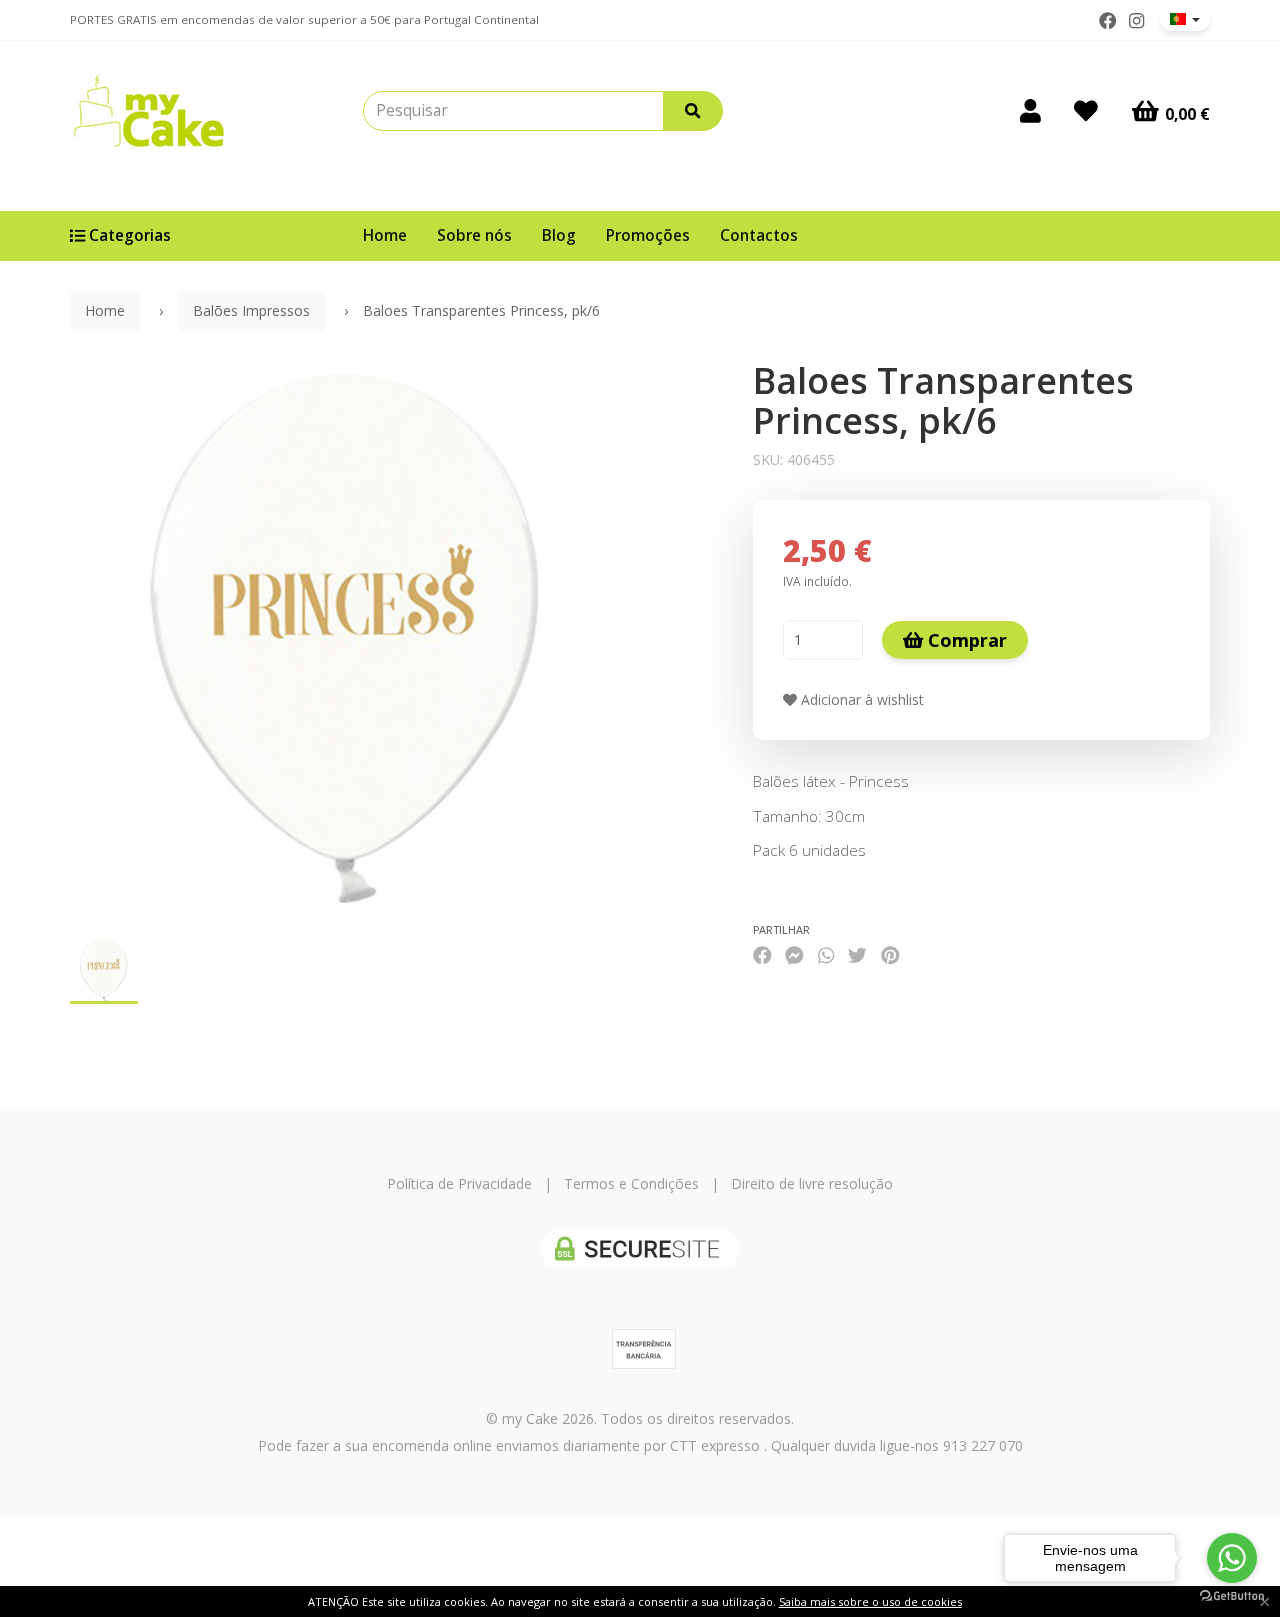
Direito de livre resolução (812, 1183)
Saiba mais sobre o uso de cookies (870, 1601)
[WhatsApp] (826, 955)
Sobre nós (474, 235)
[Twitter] (857, 955)
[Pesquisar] (693, 111)
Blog (559, 235)
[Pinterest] (890, 955)
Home (385, 235)
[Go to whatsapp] (1232, 1558)
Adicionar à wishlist (860, 699)
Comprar (965, 640)
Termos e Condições (631, 1183)
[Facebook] (1108, 21)
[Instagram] (1136, 21)
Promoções (648, 235)
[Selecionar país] (1185, 19)
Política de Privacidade (459, 1183)
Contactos (759, 235)
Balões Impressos (251, 310)
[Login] (1030, 111)
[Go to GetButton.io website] (1232, 1596)
